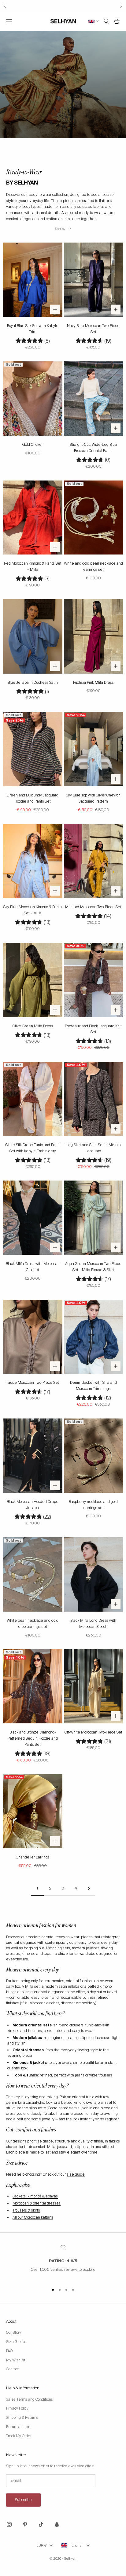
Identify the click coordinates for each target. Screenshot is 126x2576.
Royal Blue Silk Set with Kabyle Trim (33, 329)
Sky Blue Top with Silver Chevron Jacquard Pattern (93, 798)
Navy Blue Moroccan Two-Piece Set (93, 329)
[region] (63, 2262)
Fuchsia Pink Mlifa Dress (93, 683)
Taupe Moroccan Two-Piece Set (33, 1383)
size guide (76, 2174)
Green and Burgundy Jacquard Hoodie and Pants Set (33, 798)
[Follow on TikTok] (41, 2524)
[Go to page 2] (89, 1888)
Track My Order (19, 2436)
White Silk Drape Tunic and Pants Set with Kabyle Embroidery (33, 1148)
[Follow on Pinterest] (25, 2524)
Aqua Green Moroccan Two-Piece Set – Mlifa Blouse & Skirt (93, 1267)
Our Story (14, 2333)
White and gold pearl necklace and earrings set (93, 566)
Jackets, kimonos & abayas (35, 2196)
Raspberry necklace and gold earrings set (93, 1505)
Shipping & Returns (22, 2418)
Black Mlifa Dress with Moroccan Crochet (33, 1267)
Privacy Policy (17, 2408)
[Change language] (94, 21)
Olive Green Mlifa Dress (33, 1026)
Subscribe (23, 2500)
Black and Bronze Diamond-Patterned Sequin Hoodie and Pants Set (33, 1738)
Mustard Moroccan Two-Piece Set (93, 907)
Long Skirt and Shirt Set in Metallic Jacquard (93, 1148)
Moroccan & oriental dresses (37, 2203)
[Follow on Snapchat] (57, 2524)
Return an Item (19, 2427)
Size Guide (16, 2342)
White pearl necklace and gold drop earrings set (33, 1624)
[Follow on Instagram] (9, 2524)
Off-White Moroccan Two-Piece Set (93, 1732)
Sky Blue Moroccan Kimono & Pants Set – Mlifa (33, 910)
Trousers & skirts (26, 2210)
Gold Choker (33, 445)
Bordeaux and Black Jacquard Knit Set (93, 1029)
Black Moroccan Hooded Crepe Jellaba (33, 1505)
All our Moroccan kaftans (33, 2217)
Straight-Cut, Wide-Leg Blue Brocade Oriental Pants (93, 448)
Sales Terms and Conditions (30, 2399)
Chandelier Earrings (33, 1857)
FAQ (9, 2351)
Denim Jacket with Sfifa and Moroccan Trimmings (93, 1386)
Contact (13, 2369)
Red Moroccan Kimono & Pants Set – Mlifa (33, 566)
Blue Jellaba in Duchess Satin (33, 683)
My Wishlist (16, 2360)
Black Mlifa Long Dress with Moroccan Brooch (93, 1624)
